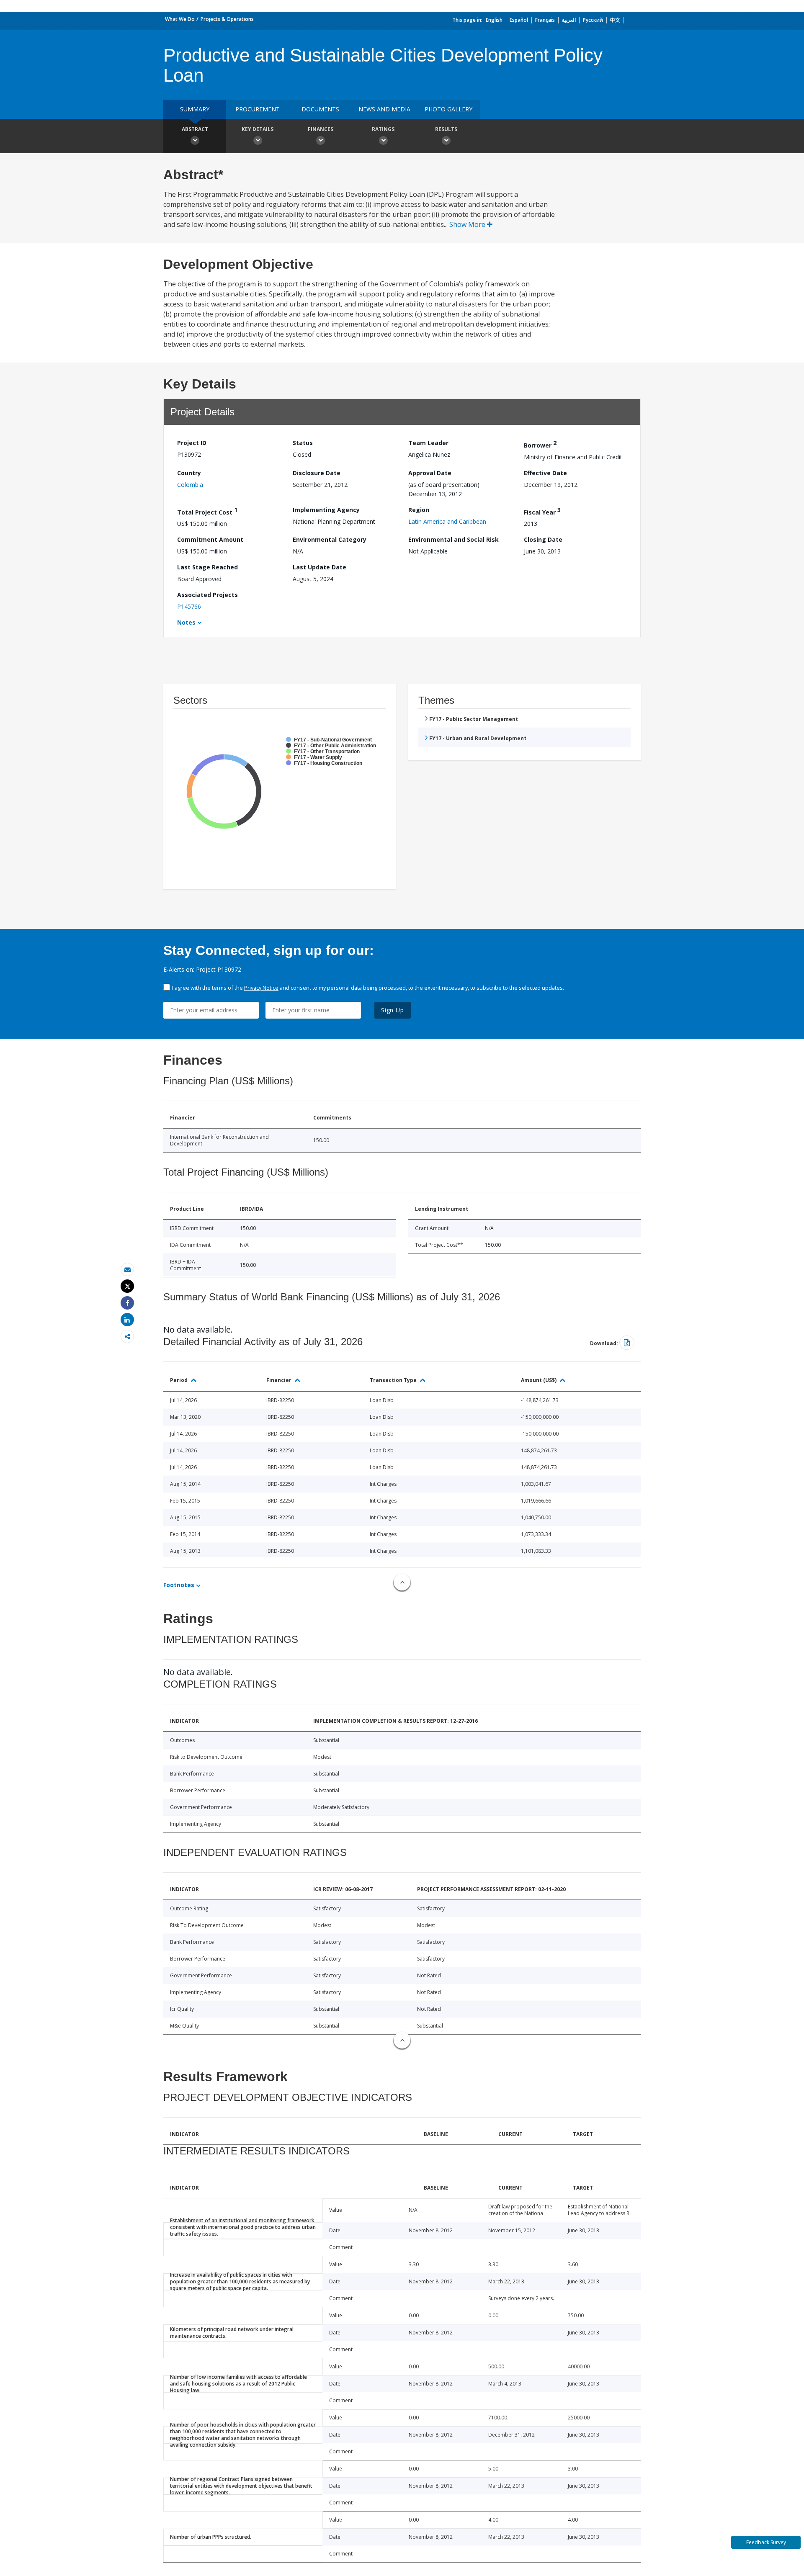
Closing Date (543, 539)
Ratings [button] (383, 129)
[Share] (127, 1303)
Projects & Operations (227, 19)
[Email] (127, 1270)
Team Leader (428, 443)
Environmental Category (330, 539)
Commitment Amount (210, 539)
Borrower (540, 444)
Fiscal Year (542, 511)
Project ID (192, 443)
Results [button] (446, 129)
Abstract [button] (195, 129)
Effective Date (545, 473)
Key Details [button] (258, 129)
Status (303, 443)
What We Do (180, 19)
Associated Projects (207, 595)
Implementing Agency (326, 510)
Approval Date (430, 473)
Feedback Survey (766, 2542)
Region (419, 510)
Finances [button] (321, 129)
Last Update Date (320, 567)
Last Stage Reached (207, 567)
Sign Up (393, 1010)
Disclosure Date (317, 473)
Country (189, 473)
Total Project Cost (207, 511)
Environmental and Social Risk (454, 539)
